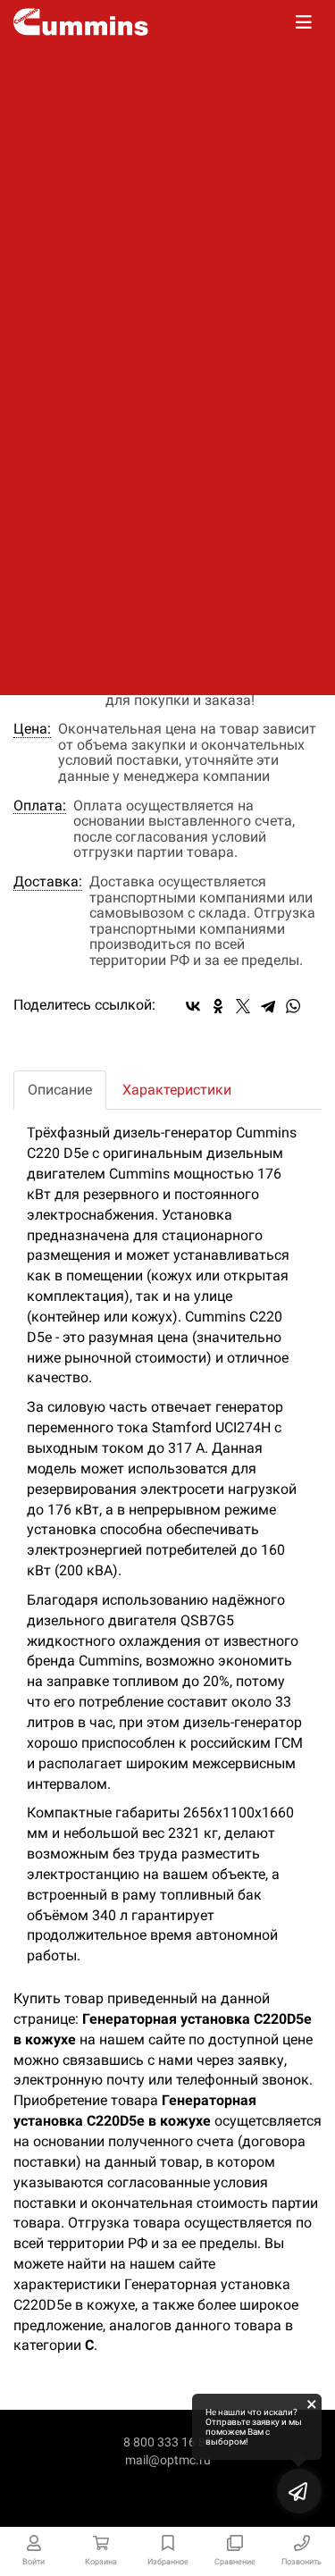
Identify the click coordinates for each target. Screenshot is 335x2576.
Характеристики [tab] (177, 1090)
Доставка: (48, 882)
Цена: (32, 729)
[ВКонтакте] (193, 1006)
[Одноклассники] (218, 1006)
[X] (243, 1006)
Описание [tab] (60, 1090)
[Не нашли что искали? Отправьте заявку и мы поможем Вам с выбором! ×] (299, 2491)
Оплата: (40, 806)
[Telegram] (268, 1006)
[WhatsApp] (293, 1006)
